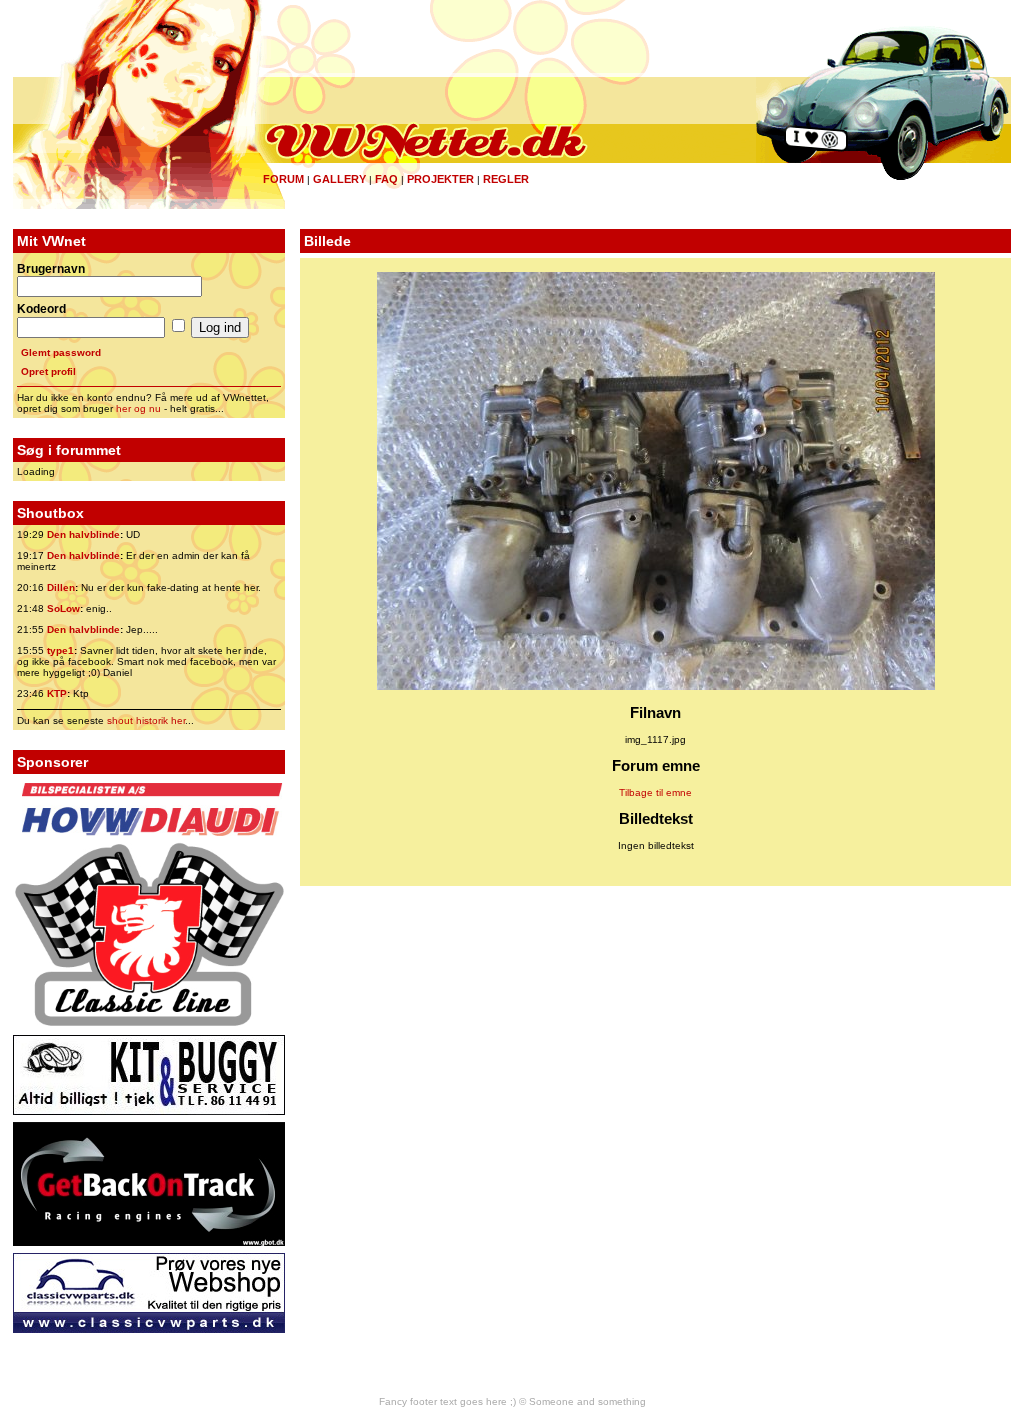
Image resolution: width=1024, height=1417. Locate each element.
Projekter (440, 179)
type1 (60, 650)
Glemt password (61, 352)
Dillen (61, 587)
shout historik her (146, 720)
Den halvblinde (83, 534)
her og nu (138, 408)
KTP (57, 693)
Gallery (339, 179)
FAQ (386, 179)
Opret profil (48, 371)
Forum (283, 179)
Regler (506, 179)
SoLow (63, 608)
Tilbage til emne (655, 792)
